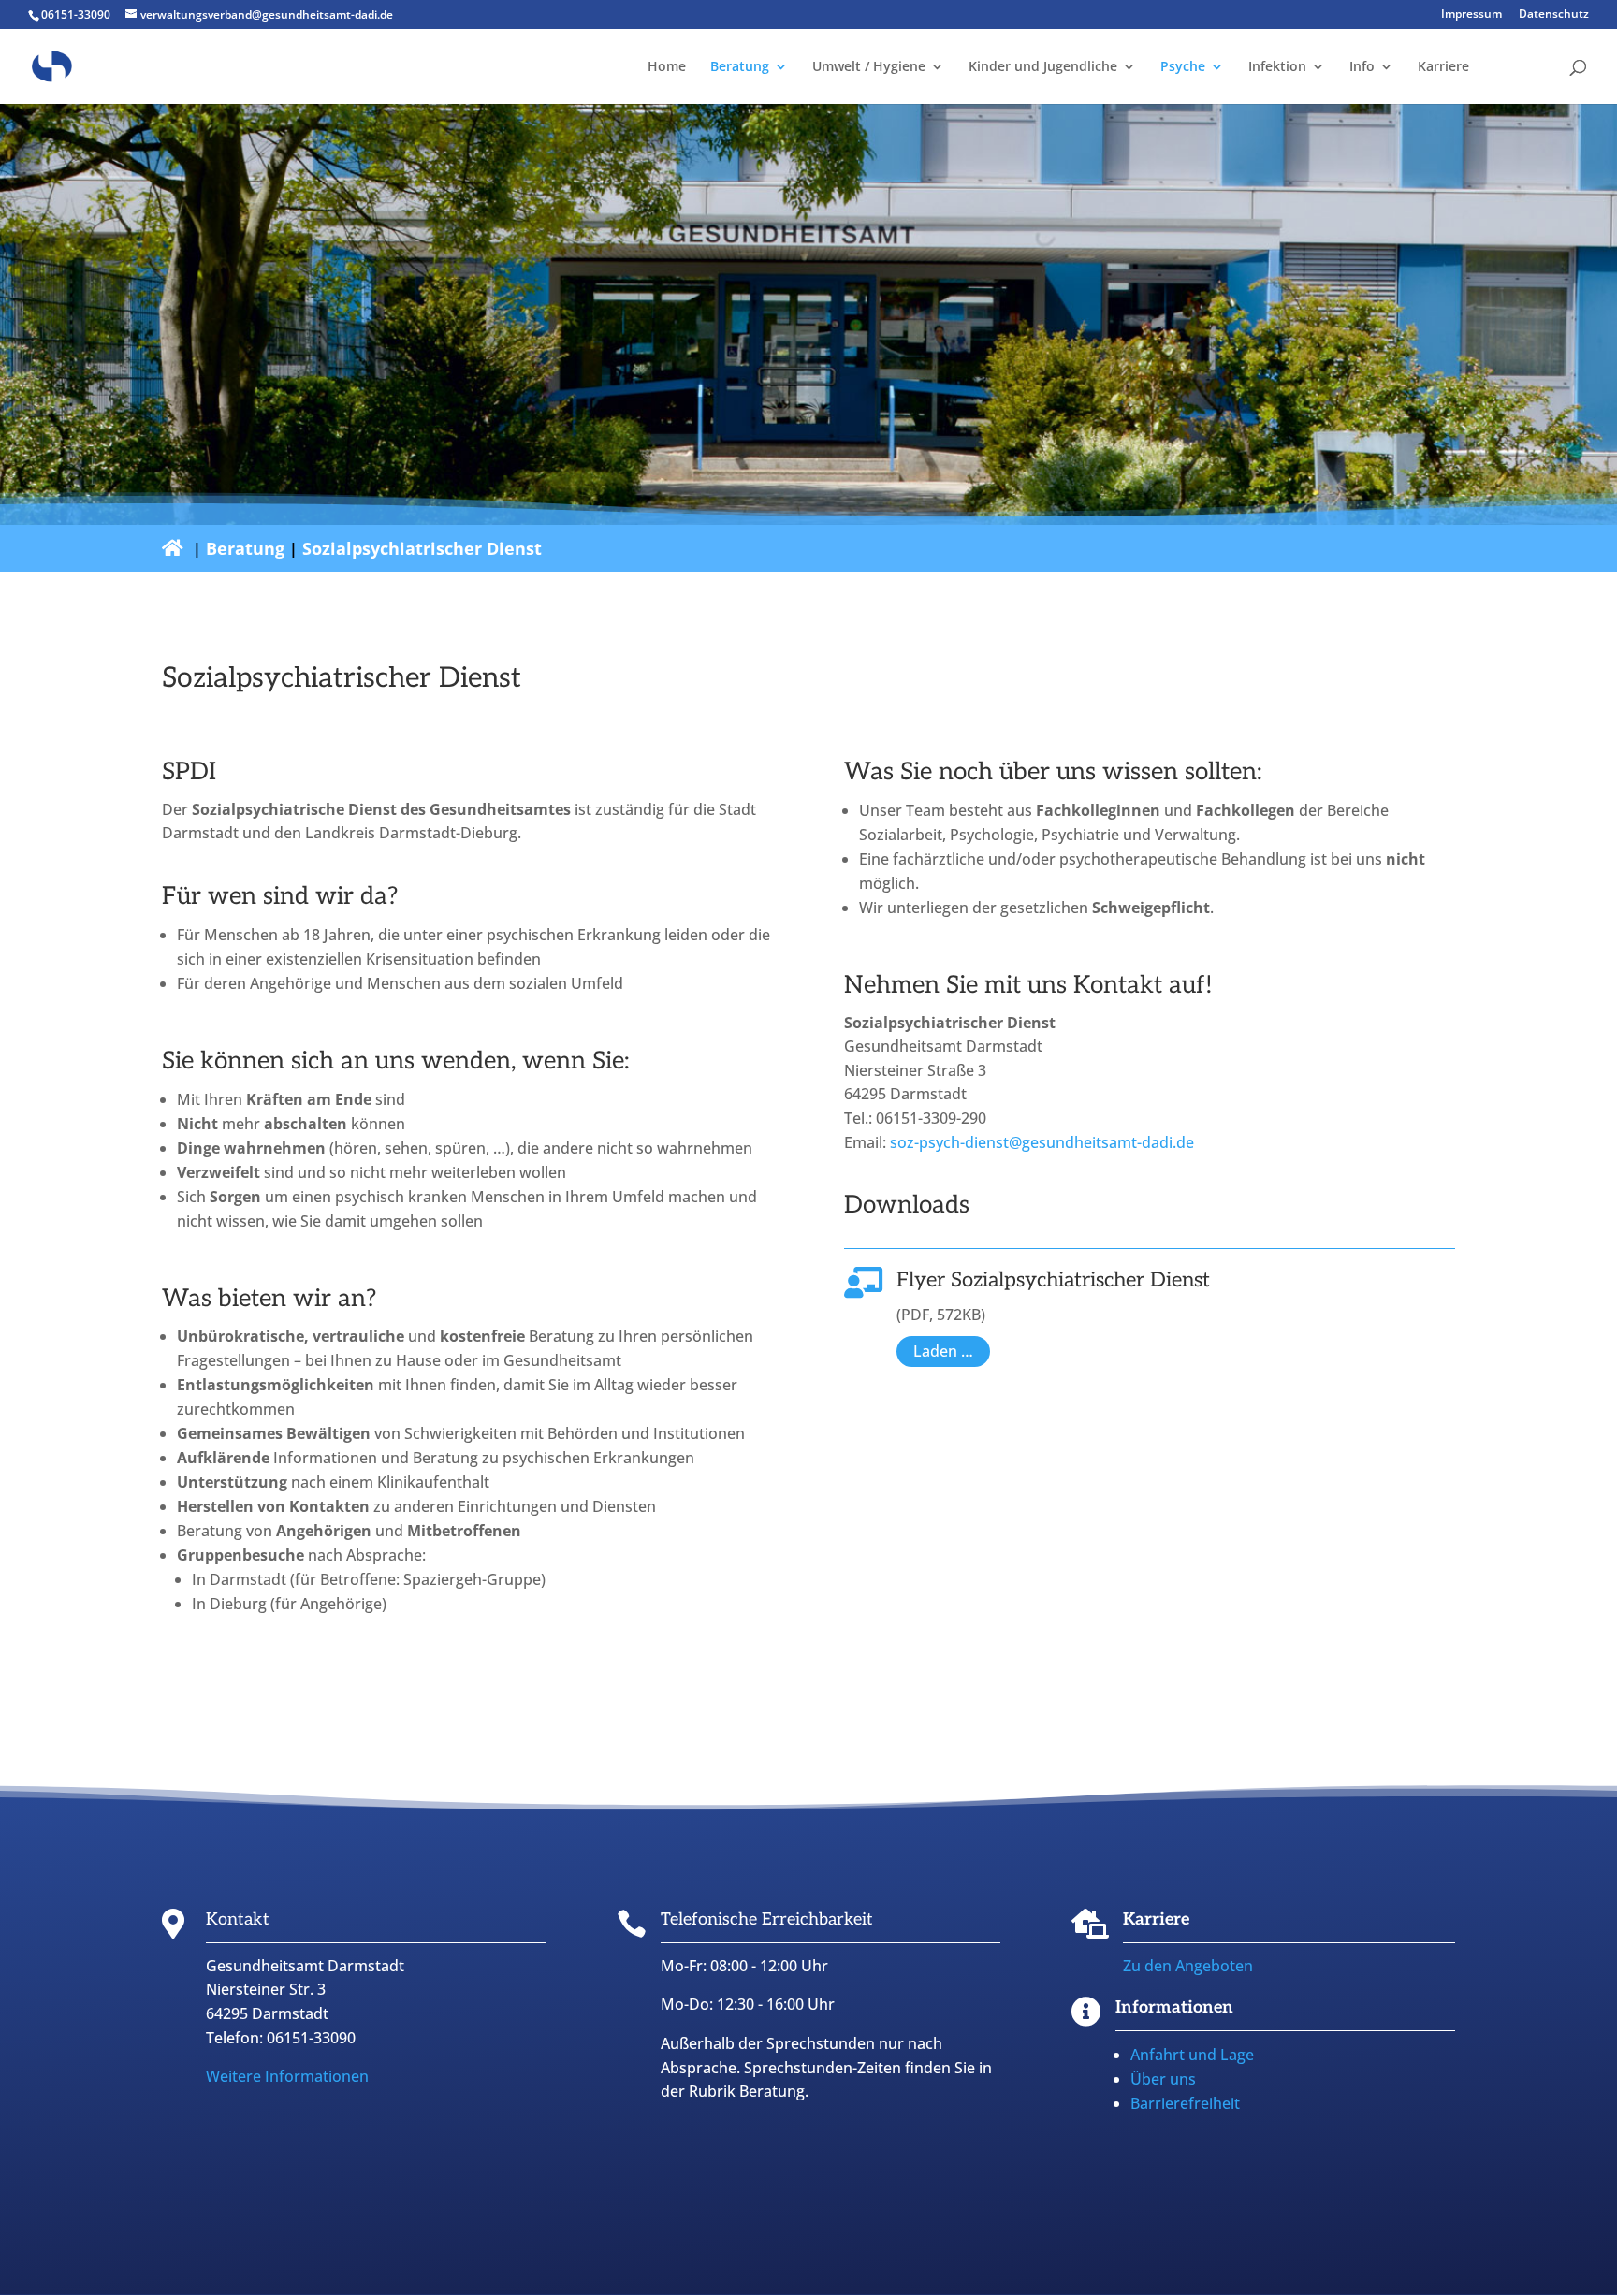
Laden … (943, 1351)
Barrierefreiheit (1185, 2103)
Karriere (1443, 67)
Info (1362, 67)
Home (667, 67)
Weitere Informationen (287, 2076)
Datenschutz (1554, 15)
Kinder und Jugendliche (1043, 67)
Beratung (740, 67)
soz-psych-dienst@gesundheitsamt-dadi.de (1042, 1142)
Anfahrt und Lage (1192, 2055)
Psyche (1183, 67)
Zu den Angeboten (1188, 1966)
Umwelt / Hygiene (869, 67)
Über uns (1163, 2079)
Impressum (1471, 15)
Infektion (1277, 67)
